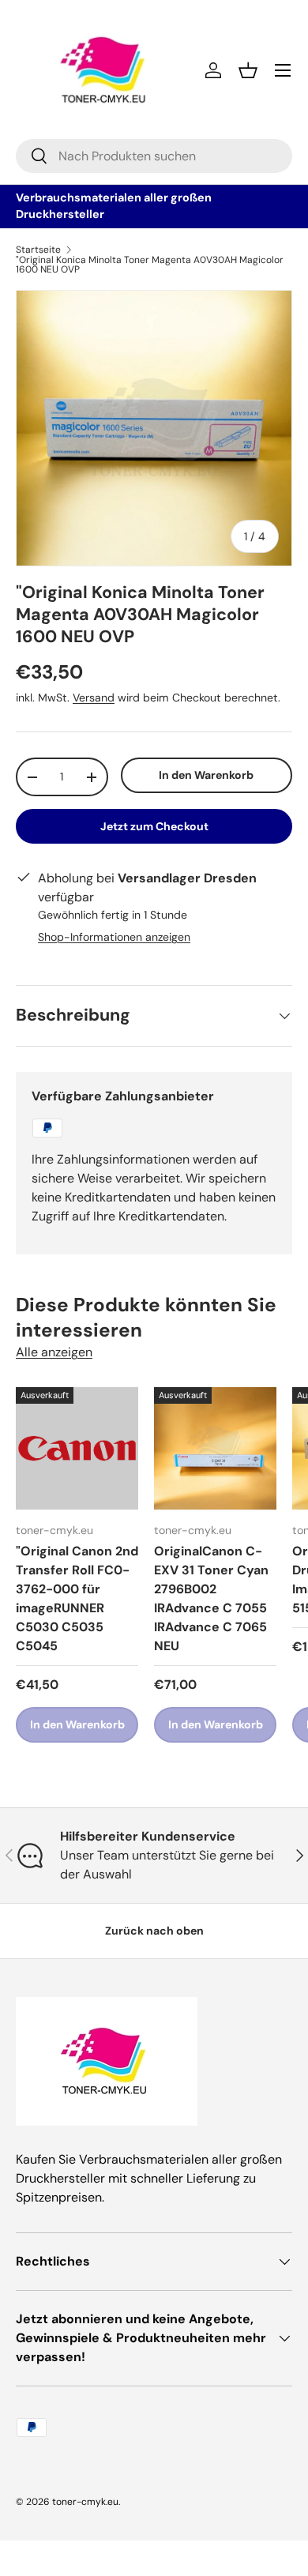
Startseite (38, 250)
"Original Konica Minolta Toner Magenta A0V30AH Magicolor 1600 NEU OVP (150, 265)
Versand (94, 698)
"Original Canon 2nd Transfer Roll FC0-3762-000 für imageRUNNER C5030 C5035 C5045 (77, 1598)
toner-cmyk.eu (85, 2502)
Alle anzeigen (54, 1352)
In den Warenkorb (206, 775)
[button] (248, 70)
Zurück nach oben (154, 1931)
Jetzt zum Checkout (154, 826)
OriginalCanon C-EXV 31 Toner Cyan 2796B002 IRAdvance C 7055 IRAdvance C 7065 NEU (211, 1598)
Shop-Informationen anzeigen (114, 937)
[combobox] (154, 156)
